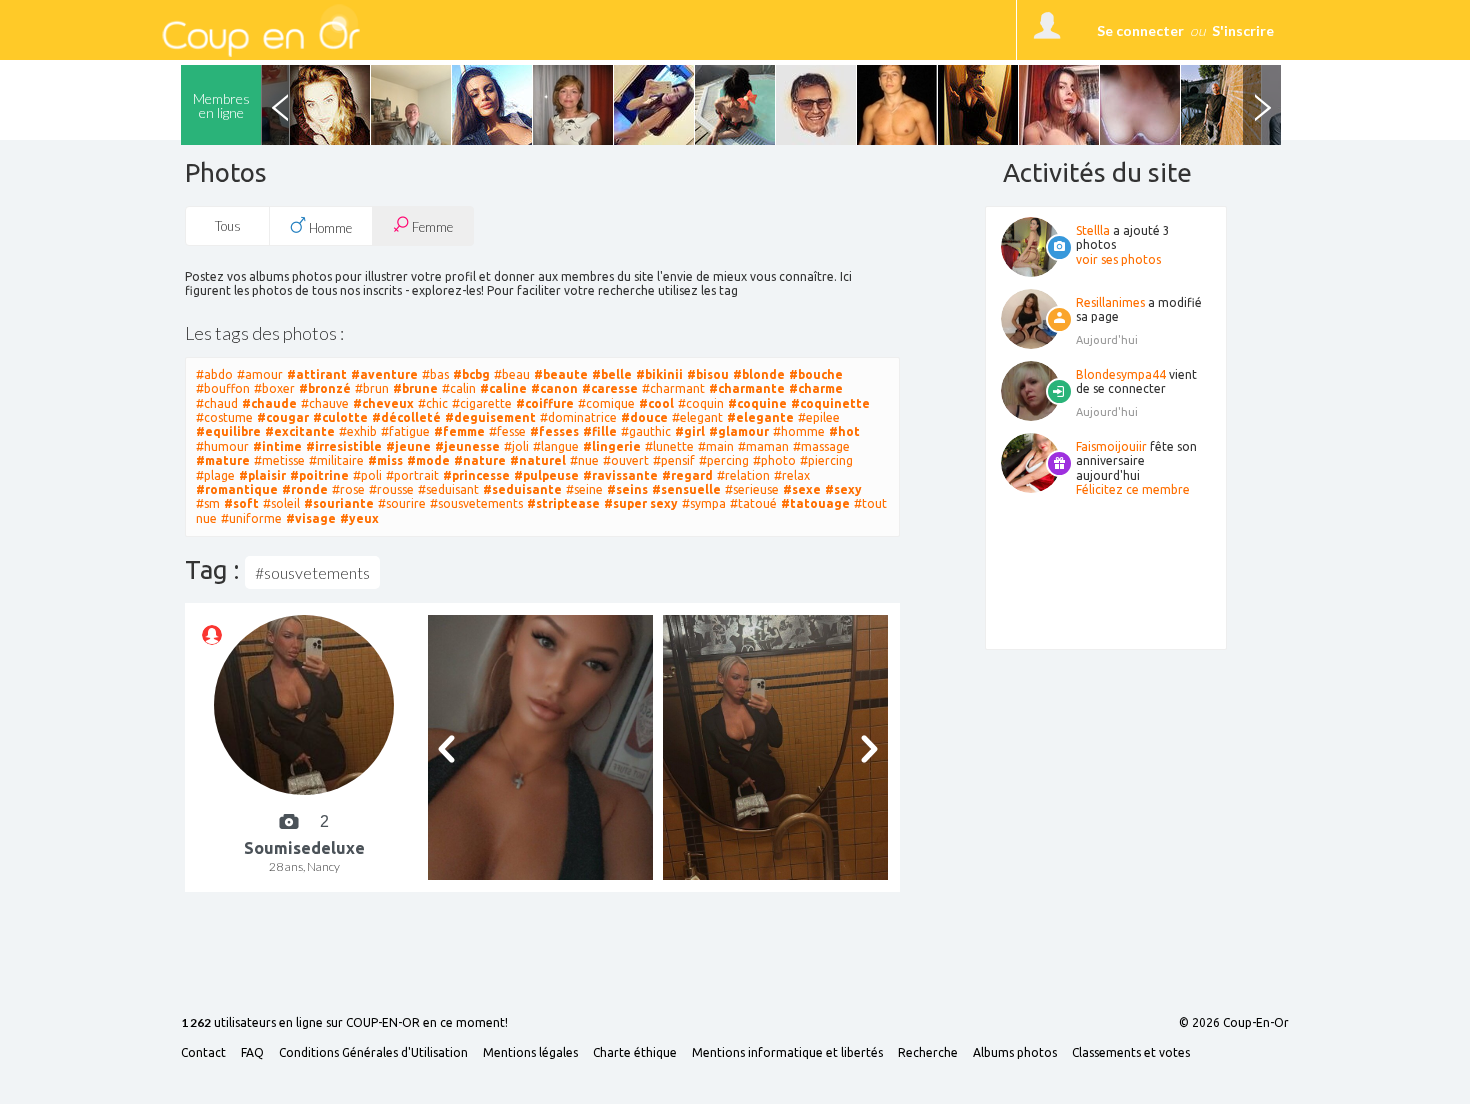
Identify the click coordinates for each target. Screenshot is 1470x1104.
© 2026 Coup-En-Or (1234, 1023)
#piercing (826, 460)
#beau (512, 374)
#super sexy (641, 503)
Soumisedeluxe (304, 848)
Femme (431, 227)
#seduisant (448, 489)
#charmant (673, 388)
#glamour (739, 431)
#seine (584, 489)
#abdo (214, 374)
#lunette (669, 446)
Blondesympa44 (1121, 374)
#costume (224, 417)
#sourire (402, 503)
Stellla (1093, 230)
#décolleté (406, 417)
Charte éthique (635, 1053)
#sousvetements (476, 503)
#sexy (843, 489)
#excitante (300, 431)
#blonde (759, 374)
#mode (428, 460)
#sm (208, 503)
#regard (687, 475)
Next (1262, 105)
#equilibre (228, 431)
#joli (516, 446)
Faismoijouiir (1111, 446)
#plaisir (262, 475)
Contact (203, 1053)
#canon (554, 388)
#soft (241, 503)
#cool (656, 403)
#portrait (412, 475)
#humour (222, 446)
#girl (690, 431)
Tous (228, 226)
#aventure (384, 374)
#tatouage (815, 503)
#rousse (391, 489)
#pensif (674, 460)
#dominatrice (578, 417)
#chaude (269, 403)
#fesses (554, 431)
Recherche (928, 1053)
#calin (459, 388)
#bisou (708, 374)
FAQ (252, 1053)
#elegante (760, 417)
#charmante (747, 388)
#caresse (610, 388)
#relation (743, 475)
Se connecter (1140, 30)
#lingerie (612, 446)
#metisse (279, 460)
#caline (503, 388)
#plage (215, 475)
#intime (277, 446)
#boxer (274, 388)
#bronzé (325, 388)
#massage (821, 446)
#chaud (217, 403)
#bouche (816, 374)
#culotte (340, 417)
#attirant (317, 374)
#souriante (339, 503)
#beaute (561, 374)
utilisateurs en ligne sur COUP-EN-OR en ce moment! (344, 1023)
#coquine (757, 403)
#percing (724, 460)
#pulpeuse (546, 475)
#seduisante (522, 489)
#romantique (237, 489)
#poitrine (319, 475)
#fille (600, 431)
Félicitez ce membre (1133, 489)
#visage (311, 518)
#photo (774, 460)
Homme (329, 228)
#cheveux (383, 403)
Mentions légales (530, 1053)
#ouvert (626, 460)
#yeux (359, 518)
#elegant (697, 417)
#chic (433, 403)
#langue (556, 446)
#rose (348, 489)
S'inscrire (1243, 30)
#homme (799, 431)
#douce (644, 417)
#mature (223, 460)
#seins (627, 489)
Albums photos (1015, 1053)
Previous (280, 105)
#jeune (408, 446)
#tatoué (753, 503)
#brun (372, 388)
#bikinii (659, 374)
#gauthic (646, 431)
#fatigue (405, 431)
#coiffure (545, 403)
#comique (606, 403)
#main (716, 446)
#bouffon (223, 388)
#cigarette (482, 403)
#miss (385, 460)
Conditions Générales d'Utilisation (373, 1053)
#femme (459, 431)
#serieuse (752, 489)
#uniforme (251, 518)
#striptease (563, 503)
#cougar (283, 417)
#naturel (538, 460)
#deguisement (490, 417)
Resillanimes (1110, 302)
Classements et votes (1131, 1053)
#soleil (281, 503)
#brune (415, 388)
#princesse (476, 475)
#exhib (358, 431)
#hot (844, 431)
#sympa (704, 503)
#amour (260, 374)
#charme (816, 388)
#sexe (802, 489)
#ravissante (620, 475)
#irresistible (344, 446)
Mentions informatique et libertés (787, 1053)
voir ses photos (1118, 259)
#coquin (701, 403)
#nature (480, 460)
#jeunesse (467, 446)
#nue (584, 460)
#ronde (305, 489)
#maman (763, 446)
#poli (367, 475)
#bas (435, 374)
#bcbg (471, 374)
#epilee (819, 417)
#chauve (325, 403)
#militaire (336, 460)
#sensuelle (686, 489)
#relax (792, 475)
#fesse (507, 431)
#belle (612, 374)
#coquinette (830, 403)
